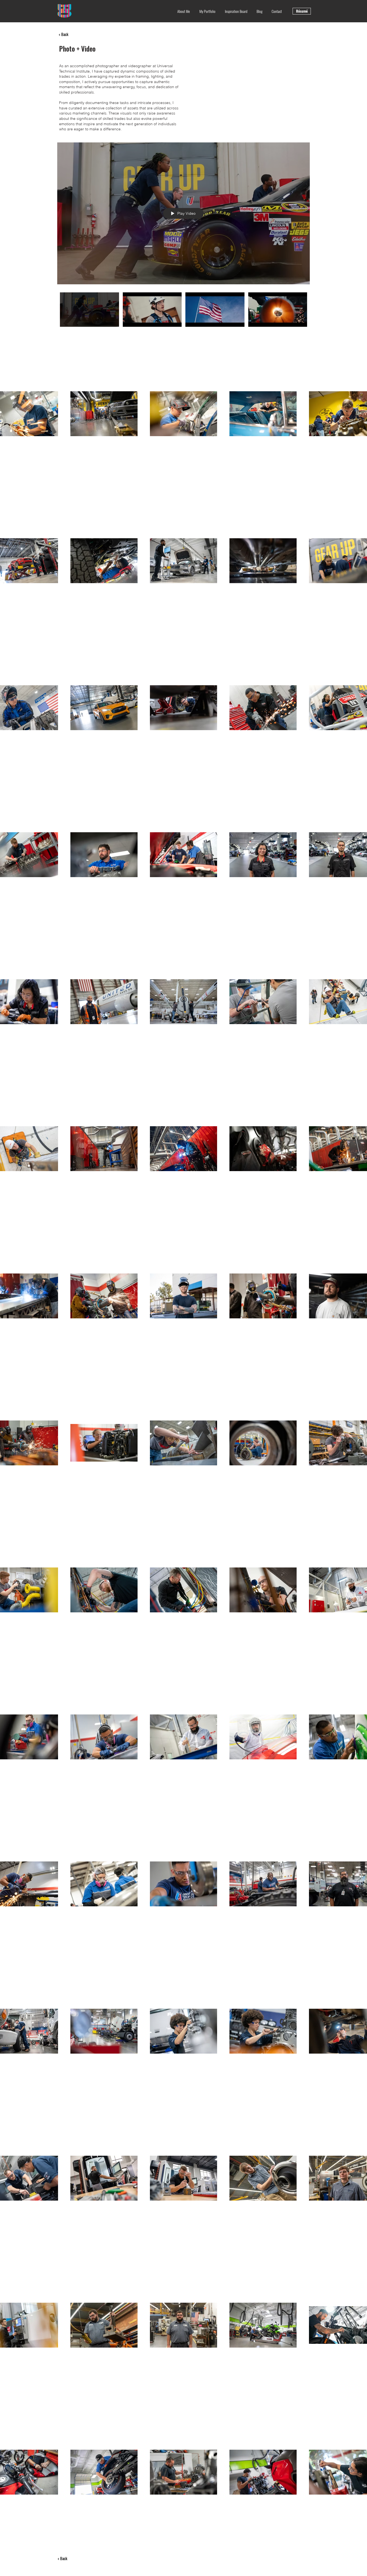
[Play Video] (89, 310)
